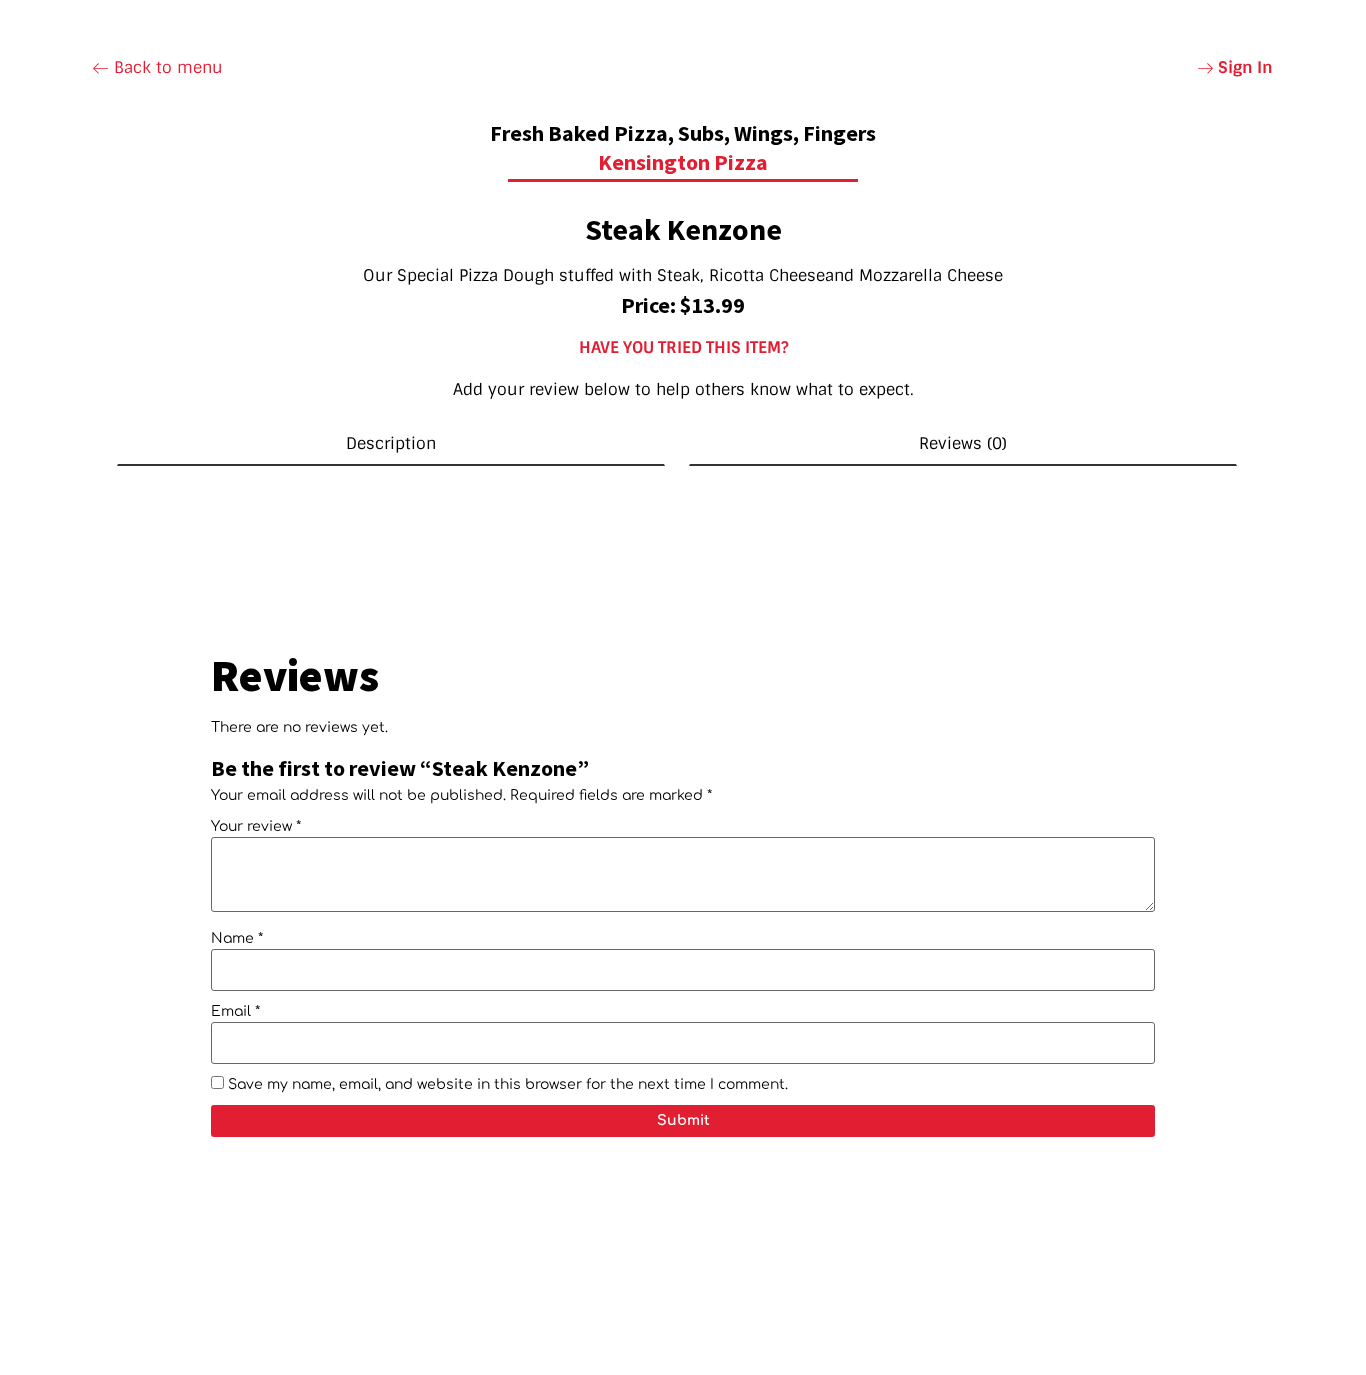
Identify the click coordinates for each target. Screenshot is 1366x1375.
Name (237, 939)
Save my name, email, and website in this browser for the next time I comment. (508, 1085)
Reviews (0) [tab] (963, 443)
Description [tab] (391, 443)
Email (235, 1012)
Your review (256, 827)
